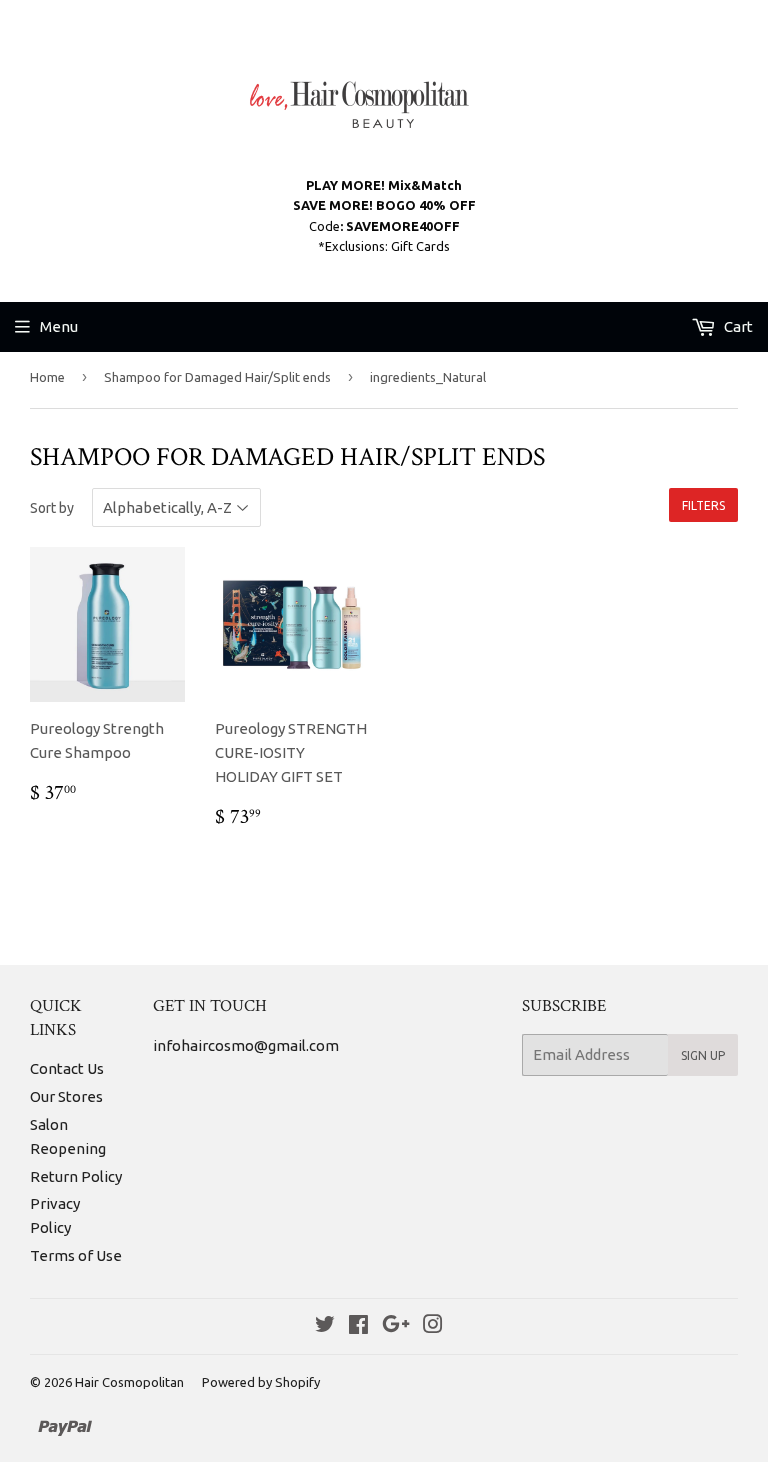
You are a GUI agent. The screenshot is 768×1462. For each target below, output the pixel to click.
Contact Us (67, 1068)
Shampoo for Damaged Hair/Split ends (217, 377)
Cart (737, 326)
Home (47, 377)
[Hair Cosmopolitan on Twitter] (325, 1326)
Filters (703, 505)
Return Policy (76, 1176)
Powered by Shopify (261, 1382)
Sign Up (703, 1055)
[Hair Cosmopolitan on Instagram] (433, 1326)
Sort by (52, 508)
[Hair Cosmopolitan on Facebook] (358, 1326)
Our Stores (66, 1096)
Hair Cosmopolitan (129, 1382)
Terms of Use (76, 1255)
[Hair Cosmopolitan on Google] (396, 1326)
